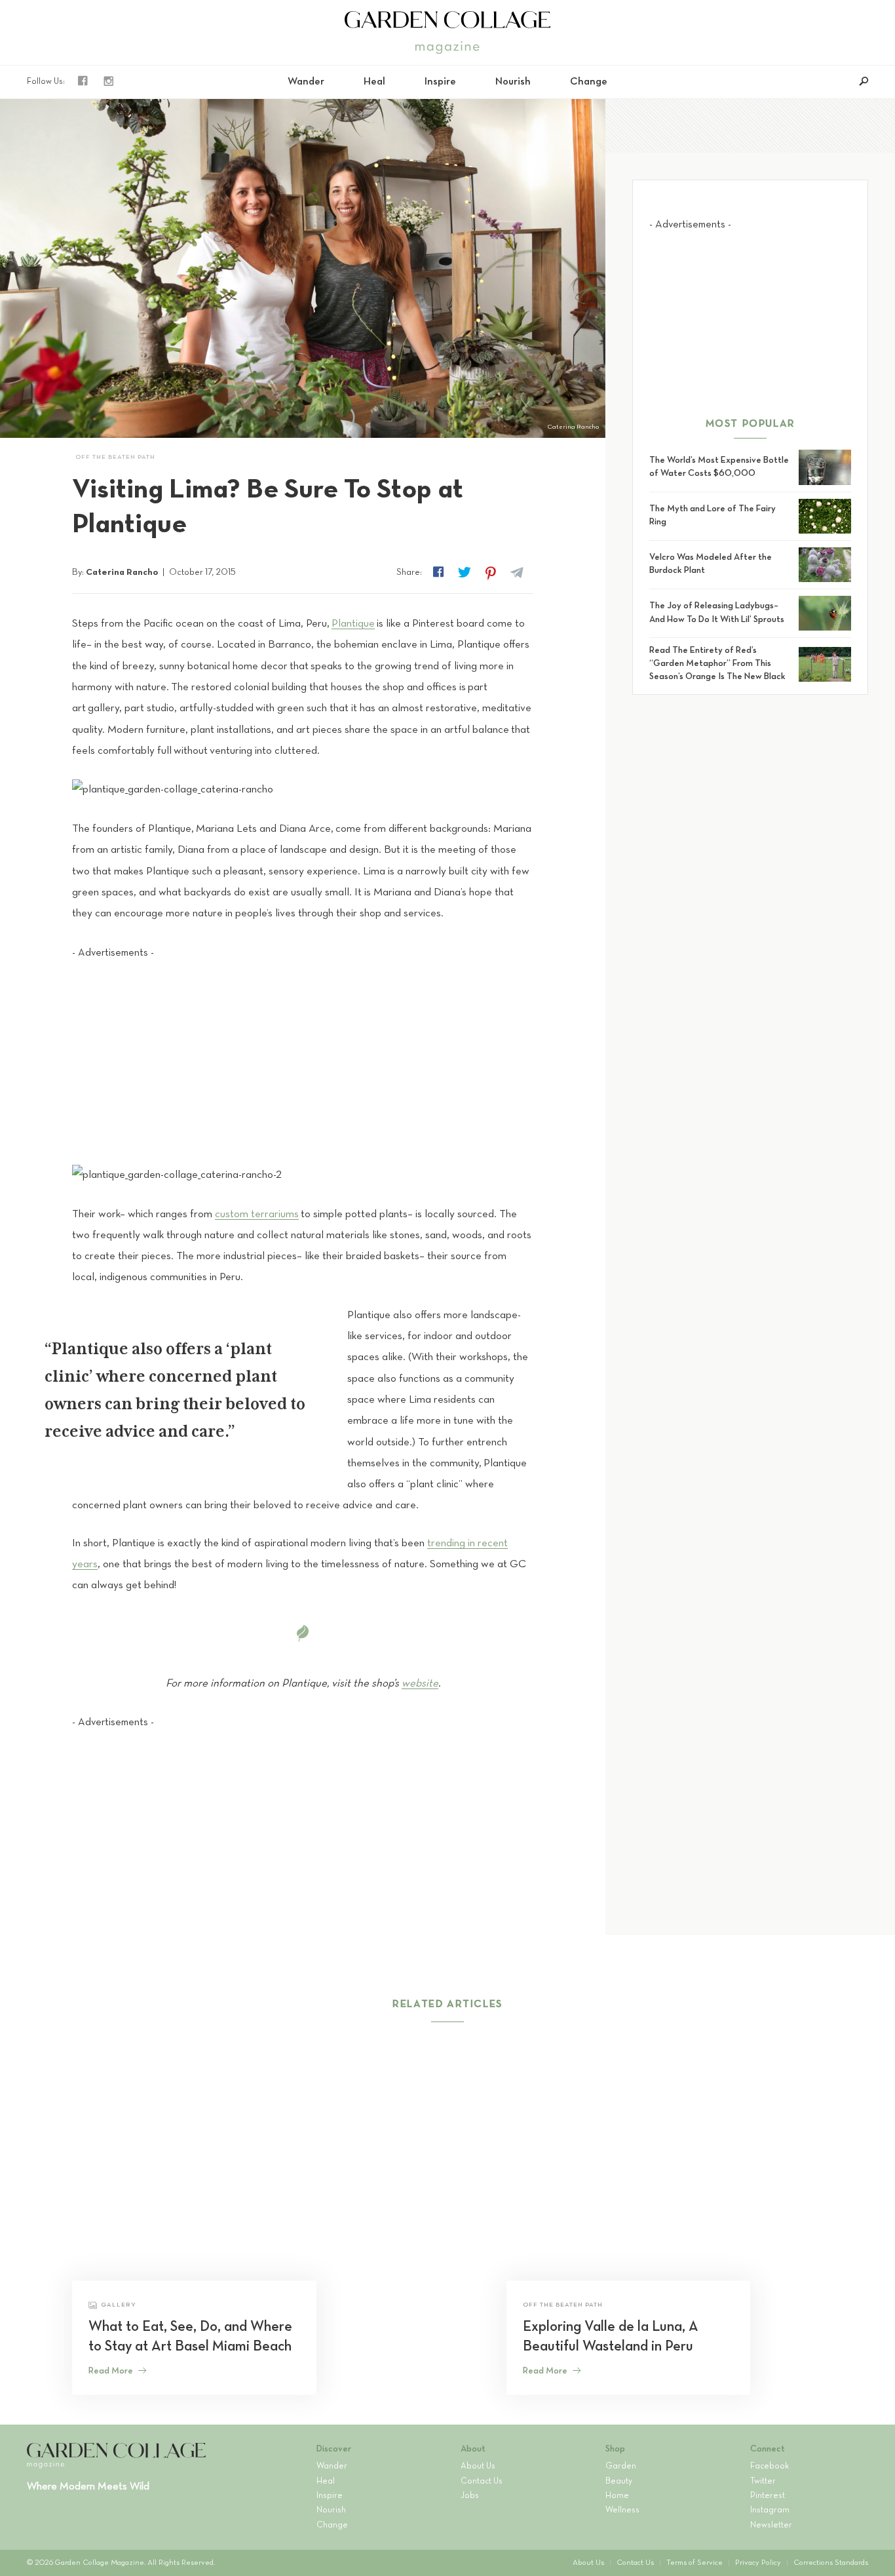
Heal (374, 82)
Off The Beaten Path (115, 457)
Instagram (770, 2510)
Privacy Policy (758, 2563)
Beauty (619, 2482)
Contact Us (482, 2482)
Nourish (513, 82)
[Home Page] (447, 20)
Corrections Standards (831, 2563)
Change (589, 82)
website (420, 1684)
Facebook (770, 2467)
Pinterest (768, 2496)
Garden (621, 2467)
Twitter (763, 2482)
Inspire (440, 82)
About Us (478, 2467)
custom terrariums (257, 1214)
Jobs (470, 2496)
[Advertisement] (303, 1052)
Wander (306, 82)
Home (617, 2496)
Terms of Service (695, 2563)
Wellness (622, 2510)
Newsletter (771, 2526)
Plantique (353, 624)
